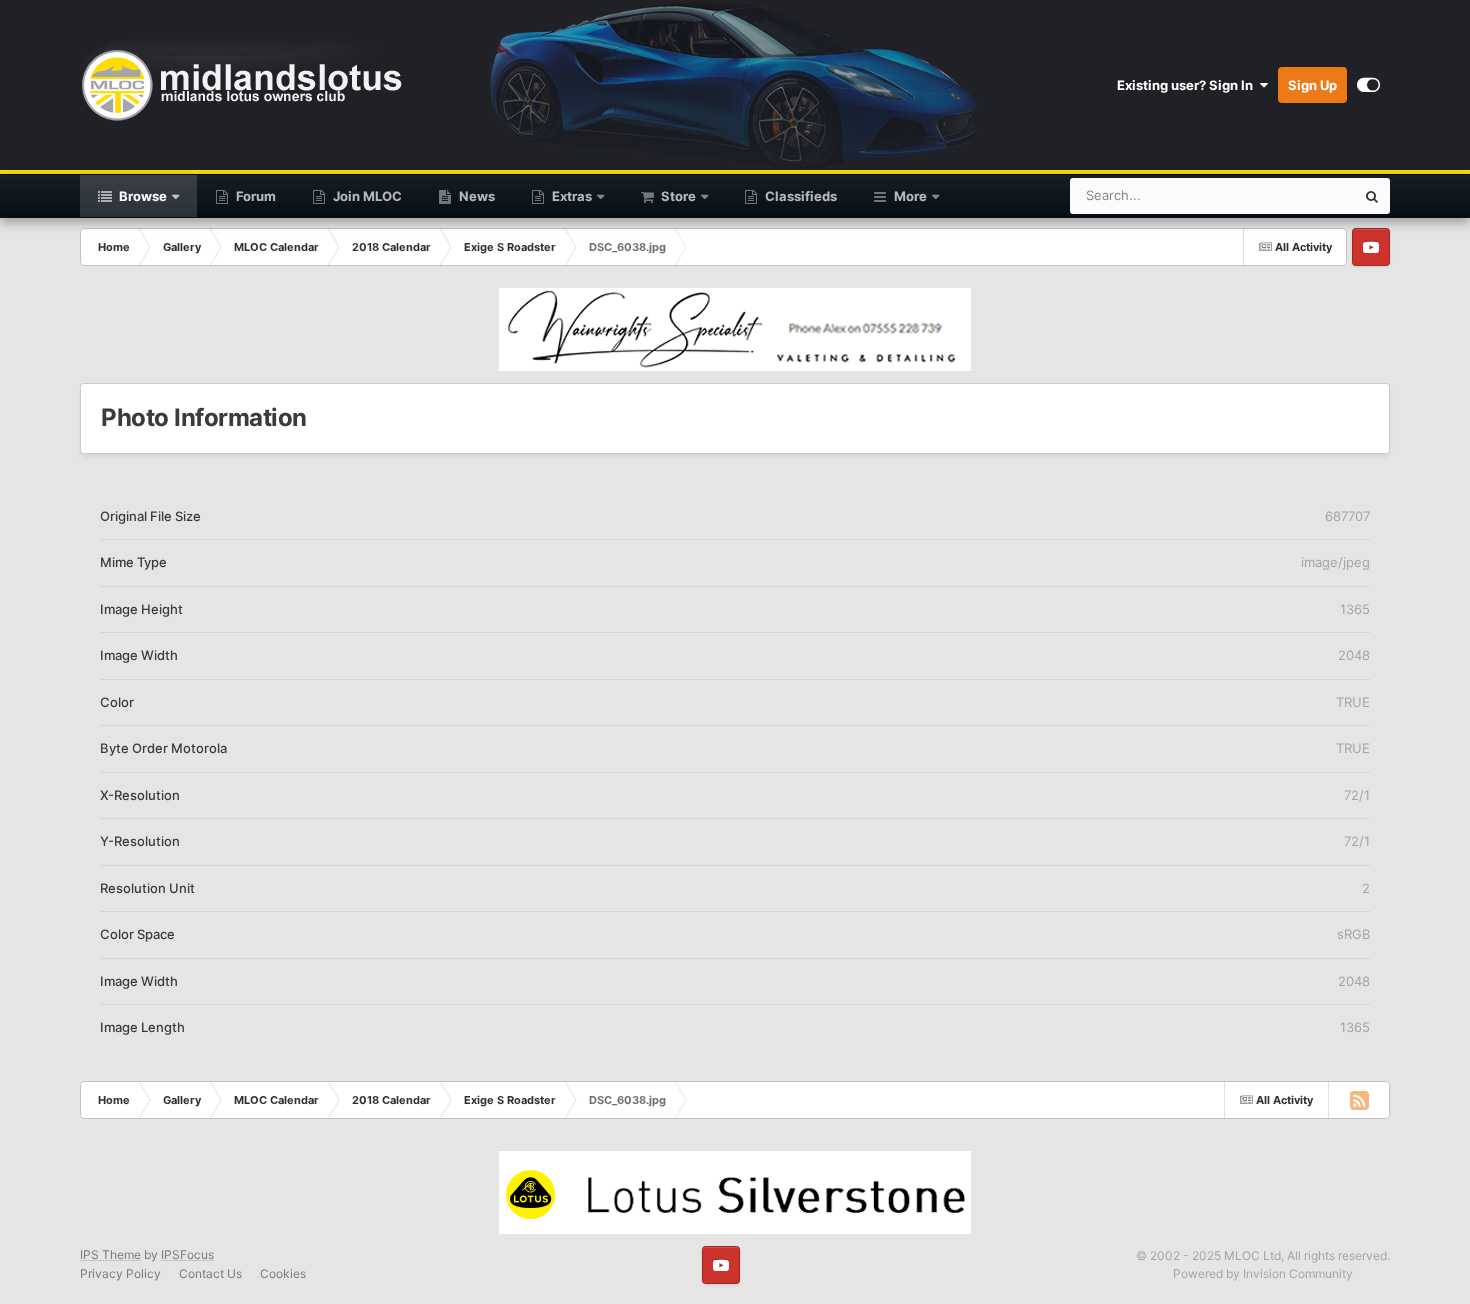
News (475, 196)
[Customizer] (1368, 85)
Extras (570, 196)
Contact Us (210, 1273)
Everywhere (1293, 195)
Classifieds (799, 196)
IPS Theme (110, 1254)
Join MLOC (366, 196)
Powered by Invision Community (1263, 1273)
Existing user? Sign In (1188, 85)
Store (677, 196)
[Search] (1372, 196)
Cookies (283, 1273)
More (910, 196)
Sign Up (1312, 85)
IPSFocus (187, 1254)
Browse (141, 196)
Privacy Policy (120, 1273)
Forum (254, 196)
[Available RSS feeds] (1359, 1100)
